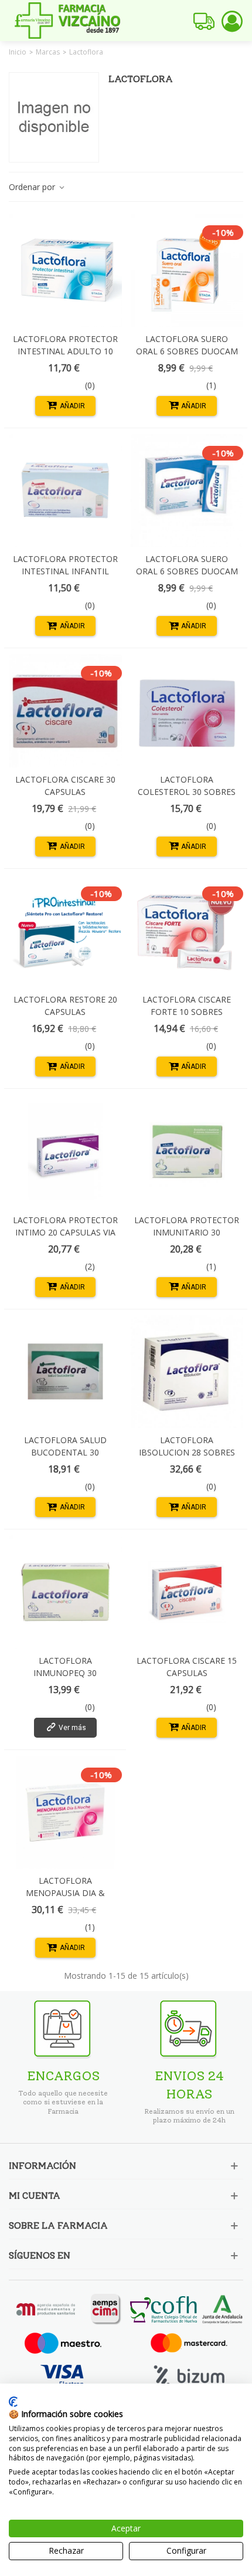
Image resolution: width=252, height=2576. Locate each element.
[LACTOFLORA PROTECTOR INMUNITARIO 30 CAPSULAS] (187, 1151)
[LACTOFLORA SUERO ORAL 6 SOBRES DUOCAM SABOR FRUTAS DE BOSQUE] (187, 491)
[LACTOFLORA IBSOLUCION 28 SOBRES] (187, 1372)
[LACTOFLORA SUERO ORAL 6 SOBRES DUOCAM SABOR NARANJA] (187, 270)
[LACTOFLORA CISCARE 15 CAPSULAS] (187, 1592)
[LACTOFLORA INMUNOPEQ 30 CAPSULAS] (65, 1592)
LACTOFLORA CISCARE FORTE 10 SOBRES (187, 1006)
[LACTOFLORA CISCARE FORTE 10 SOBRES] (187, 931)
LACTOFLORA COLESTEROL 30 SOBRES (187, 786)
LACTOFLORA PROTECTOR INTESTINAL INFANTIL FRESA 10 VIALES (65, 571)
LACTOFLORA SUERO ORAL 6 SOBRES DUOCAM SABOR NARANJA (187, 351)
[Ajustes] (232, 21)
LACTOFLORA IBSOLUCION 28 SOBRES (187, 1446)
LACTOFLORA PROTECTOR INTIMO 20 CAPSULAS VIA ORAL (65, 1232)
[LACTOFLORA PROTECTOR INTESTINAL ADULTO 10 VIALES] (65, 270)
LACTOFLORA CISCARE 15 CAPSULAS (187, 1667)
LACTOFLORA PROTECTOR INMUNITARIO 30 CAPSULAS (187, 1232)
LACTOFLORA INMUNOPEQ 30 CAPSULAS (65, 1673)
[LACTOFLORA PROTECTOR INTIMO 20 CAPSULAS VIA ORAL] (65, 1151)
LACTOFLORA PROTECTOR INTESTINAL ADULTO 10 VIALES (65, 351)
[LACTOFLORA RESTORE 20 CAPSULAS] (65, 931)
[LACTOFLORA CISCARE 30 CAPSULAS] (65, 711)
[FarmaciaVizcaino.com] (67, 21)
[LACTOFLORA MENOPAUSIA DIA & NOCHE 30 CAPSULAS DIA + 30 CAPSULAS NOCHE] (65, 1812)
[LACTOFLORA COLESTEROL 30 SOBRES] (187, 711)
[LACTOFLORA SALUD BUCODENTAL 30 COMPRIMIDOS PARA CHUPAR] (65, 1372)
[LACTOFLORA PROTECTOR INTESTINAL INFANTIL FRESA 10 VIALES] (65, 491)
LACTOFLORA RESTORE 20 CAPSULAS (65, 1006)
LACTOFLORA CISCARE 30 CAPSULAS (65, 786)
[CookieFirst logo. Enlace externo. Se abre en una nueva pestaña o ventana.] (13, 2402)
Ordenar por (33, 187)
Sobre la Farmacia (58, 2225)
